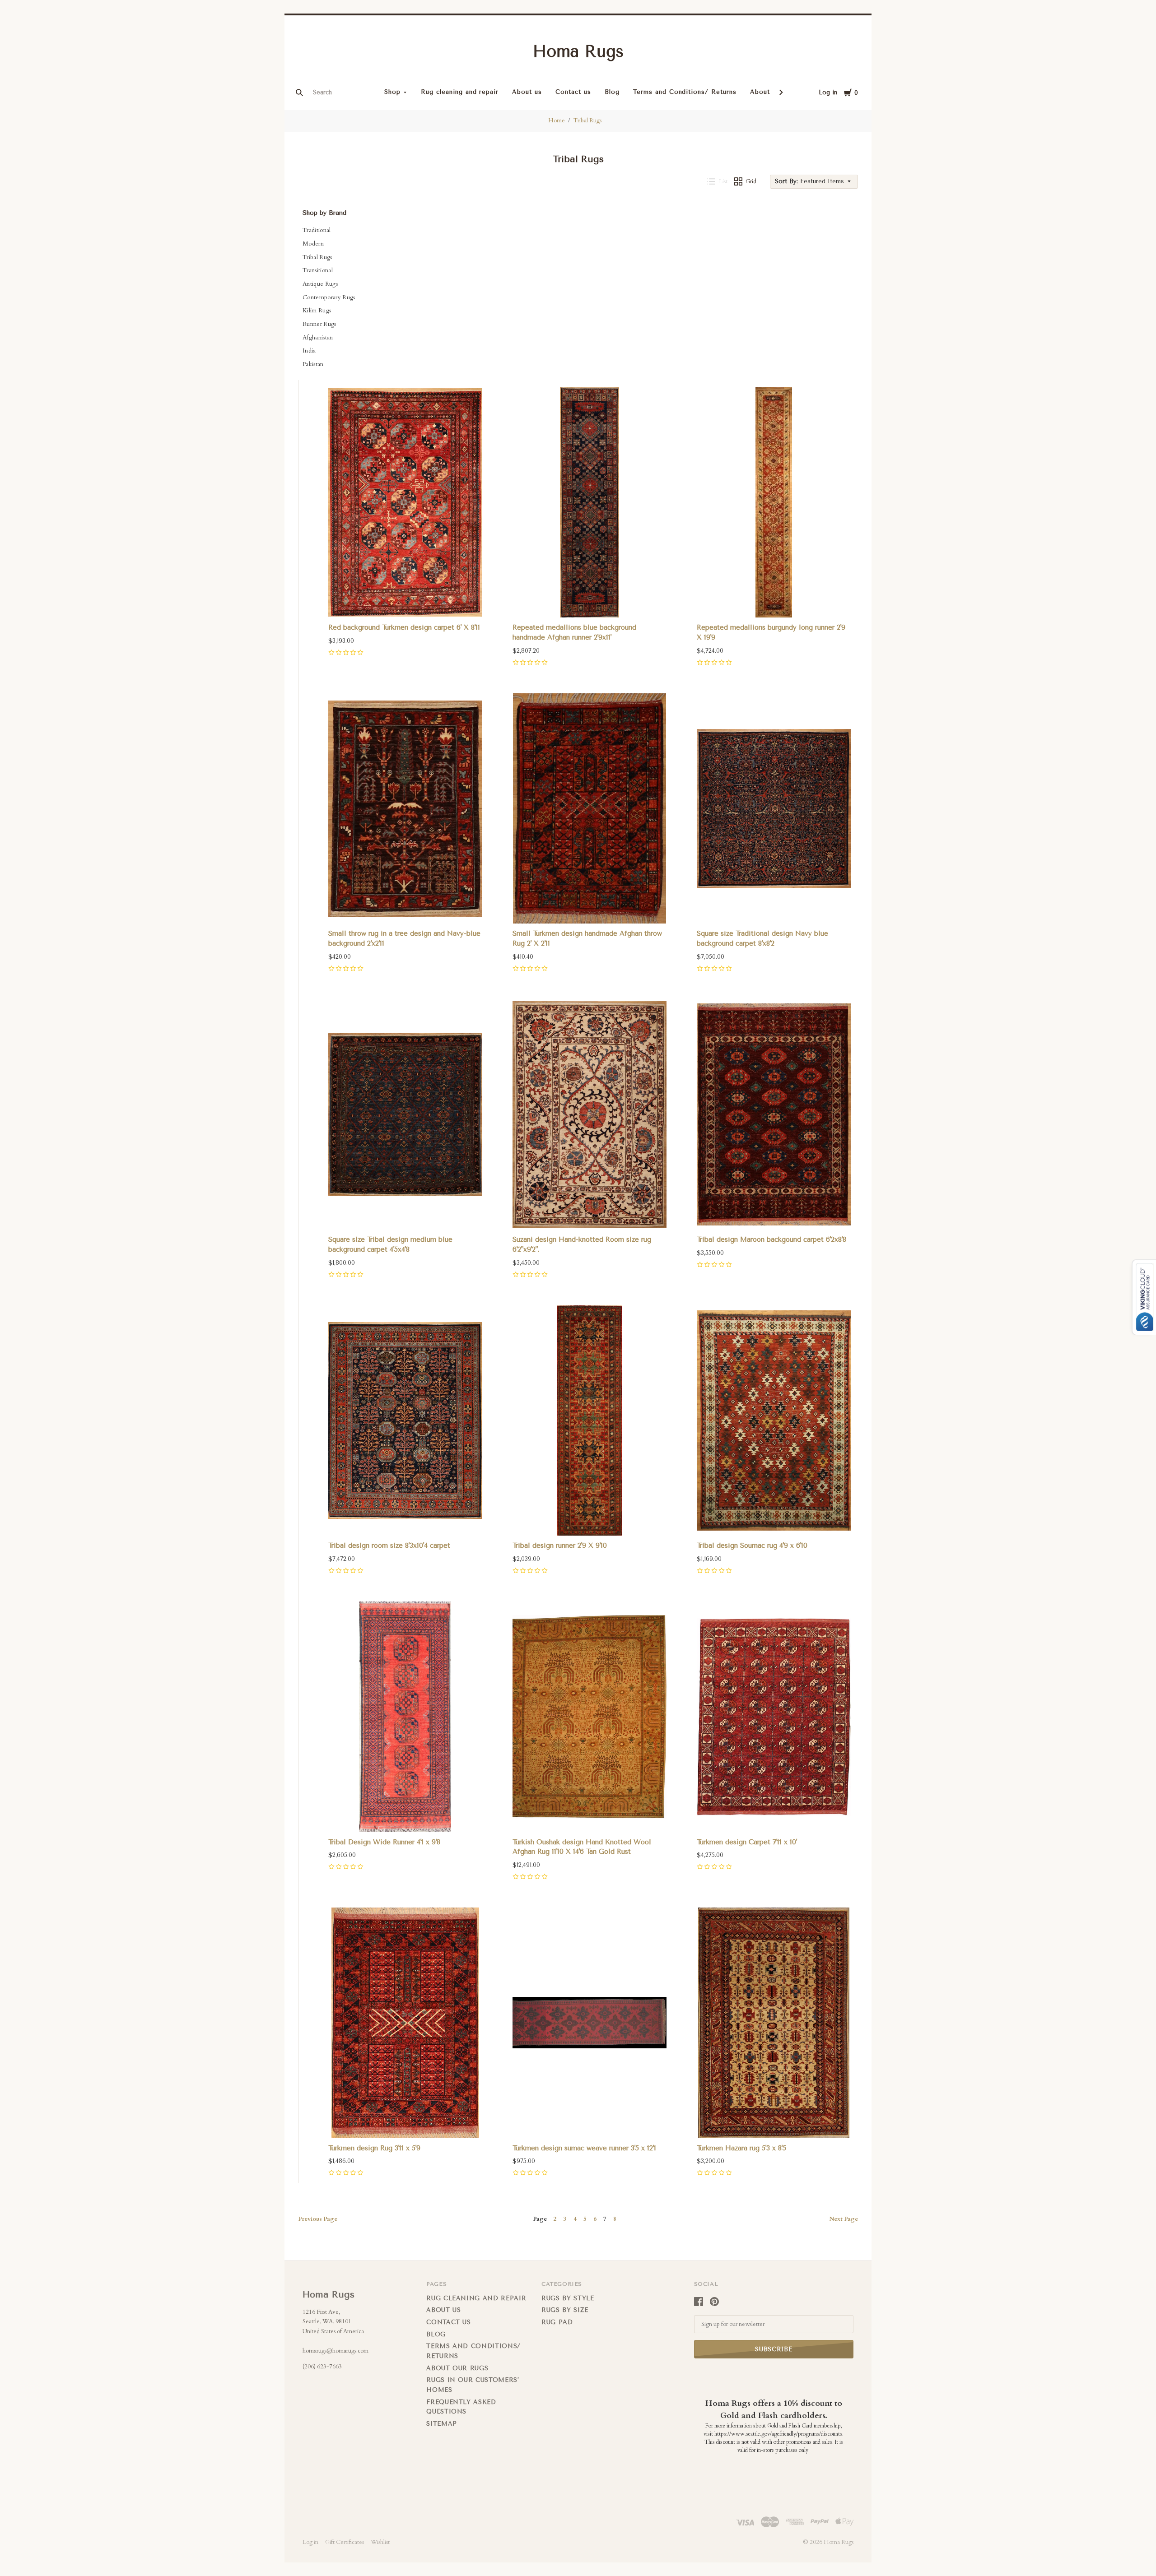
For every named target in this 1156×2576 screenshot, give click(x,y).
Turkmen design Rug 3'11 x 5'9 (374, 2148)
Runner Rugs (319, 324)
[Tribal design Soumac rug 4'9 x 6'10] (774, 1421)
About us (527, 92)
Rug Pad (557, 2322)
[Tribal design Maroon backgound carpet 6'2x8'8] (774, 1115)
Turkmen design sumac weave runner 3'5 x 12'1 (584, 2148)
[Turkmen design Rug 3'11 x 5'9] (405, 2023)
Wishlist (380, 2542)
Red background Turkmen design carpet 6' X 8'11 (404, 627)
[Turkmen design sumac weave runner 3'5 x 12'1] (590, 2023)
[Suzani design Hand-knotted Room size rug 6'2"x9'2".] (590, 1115)
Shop (392, 92)
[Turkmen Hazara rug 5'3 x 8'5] (774, 2023)
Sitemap (442, 2424)
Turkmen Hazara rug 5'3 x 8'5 (741, 2148)
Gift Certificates (345, 2542)
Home (557, 121)
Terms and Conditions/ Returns (685, 92)
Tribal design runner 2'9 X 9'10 (560, 1546)
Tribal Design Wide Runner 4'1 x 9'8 (384, 1842)
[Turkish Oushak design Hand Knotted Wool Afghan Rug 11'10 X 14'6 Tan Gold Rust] (590, 1717)
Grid (751, 181)
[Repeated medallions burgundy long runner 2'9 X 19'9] (774, 503)
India (309, 351)
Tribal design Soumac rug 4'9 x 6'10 (752, 1546)
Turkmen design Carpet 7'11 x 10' (747, 1842)
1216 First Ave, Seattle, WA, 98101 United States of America (333, 2322)
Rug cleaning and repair (460, 92)
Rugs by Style (568, 2298)
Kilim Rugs (317, 311)
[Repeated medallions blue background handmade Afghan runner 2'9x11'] (590, 503)
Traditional (317, 230)
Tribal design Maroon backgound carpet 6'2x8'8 (771, 1239)
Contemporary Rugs (329, 297)
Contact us (573, 92)
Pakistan (313, 364)
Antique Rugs (320, 284)
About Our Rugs (457, 2368)
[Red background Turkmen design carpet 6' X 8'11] (405, 503)
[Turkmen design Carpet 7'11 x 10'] (774, 1717)
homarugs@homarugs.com (336, 2351)
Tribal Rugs (587, 121)
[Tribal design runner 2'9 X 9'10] (590, 1421)
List (723, 181)
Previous (318, 2219)
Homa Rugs (578, 51)
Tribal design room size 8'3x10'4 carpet (389, 1546)
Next (844, 2219)
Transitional (318, 270)
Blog (612, 92)
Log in (828, 92)
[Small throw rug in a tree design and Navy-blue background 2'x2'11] (405, 809)
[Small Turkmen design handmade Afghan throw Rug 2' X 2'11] (590, 809)
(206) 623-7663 (322, 2367)
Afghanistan (318, 338)
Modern (313, 244)
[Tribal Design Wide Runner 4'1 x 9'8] (405, 1717)
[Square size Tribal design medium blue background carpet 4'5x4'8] (405, 1115)
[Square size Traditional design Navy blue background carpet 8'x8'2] (774, 809)
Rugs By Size (565, 2310)
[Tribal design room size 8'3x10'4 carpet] (405, 1421)
